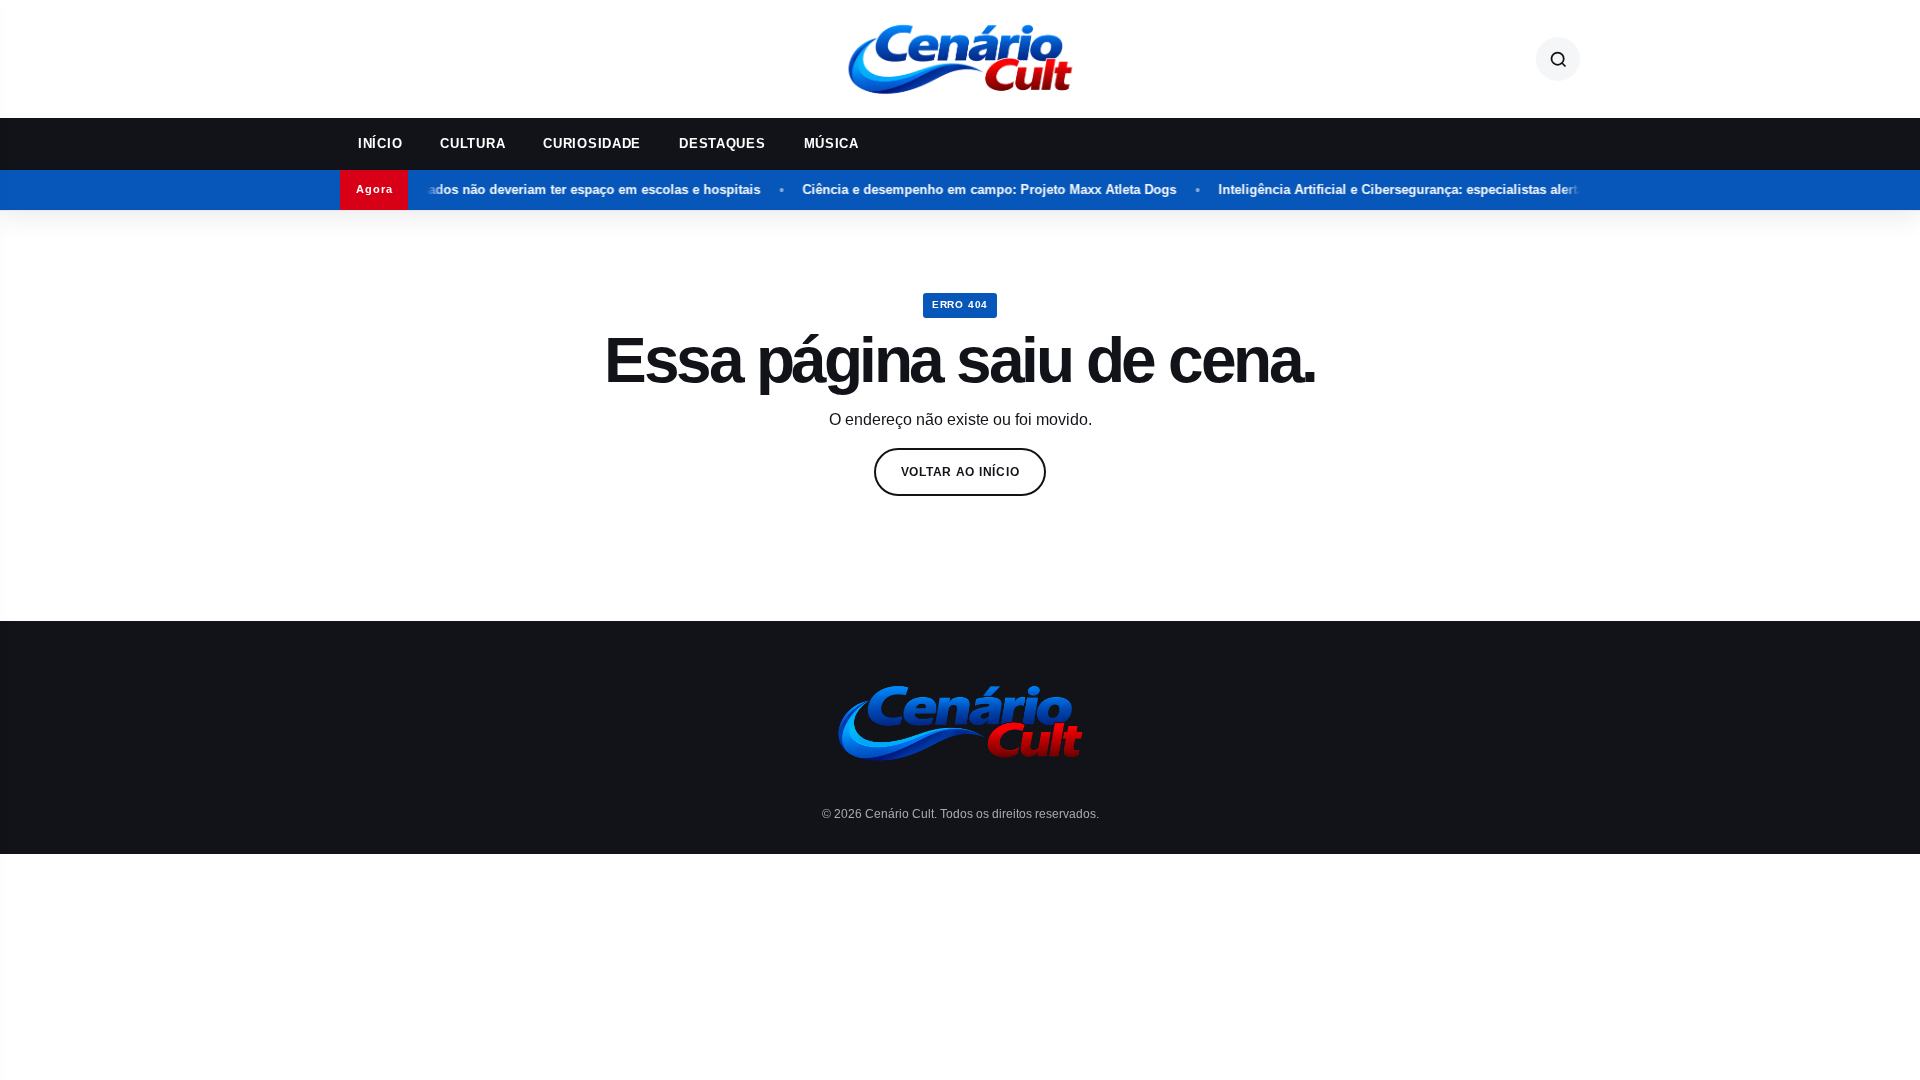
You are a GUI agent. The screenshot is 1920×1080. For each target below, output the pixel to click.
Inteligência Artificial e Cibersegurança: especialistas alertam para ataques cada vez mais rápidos (1501, 189)
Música (831, 143)
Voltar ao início (960, 472)
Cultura (472, 143)
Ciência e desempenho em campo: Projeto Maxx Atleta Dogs (970, 189)
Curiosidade (592, 143)
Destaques (722, 143)
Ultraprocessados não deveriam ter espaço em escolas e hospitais (536, 189)
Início (380, 143)
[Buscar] (1558, 59)
